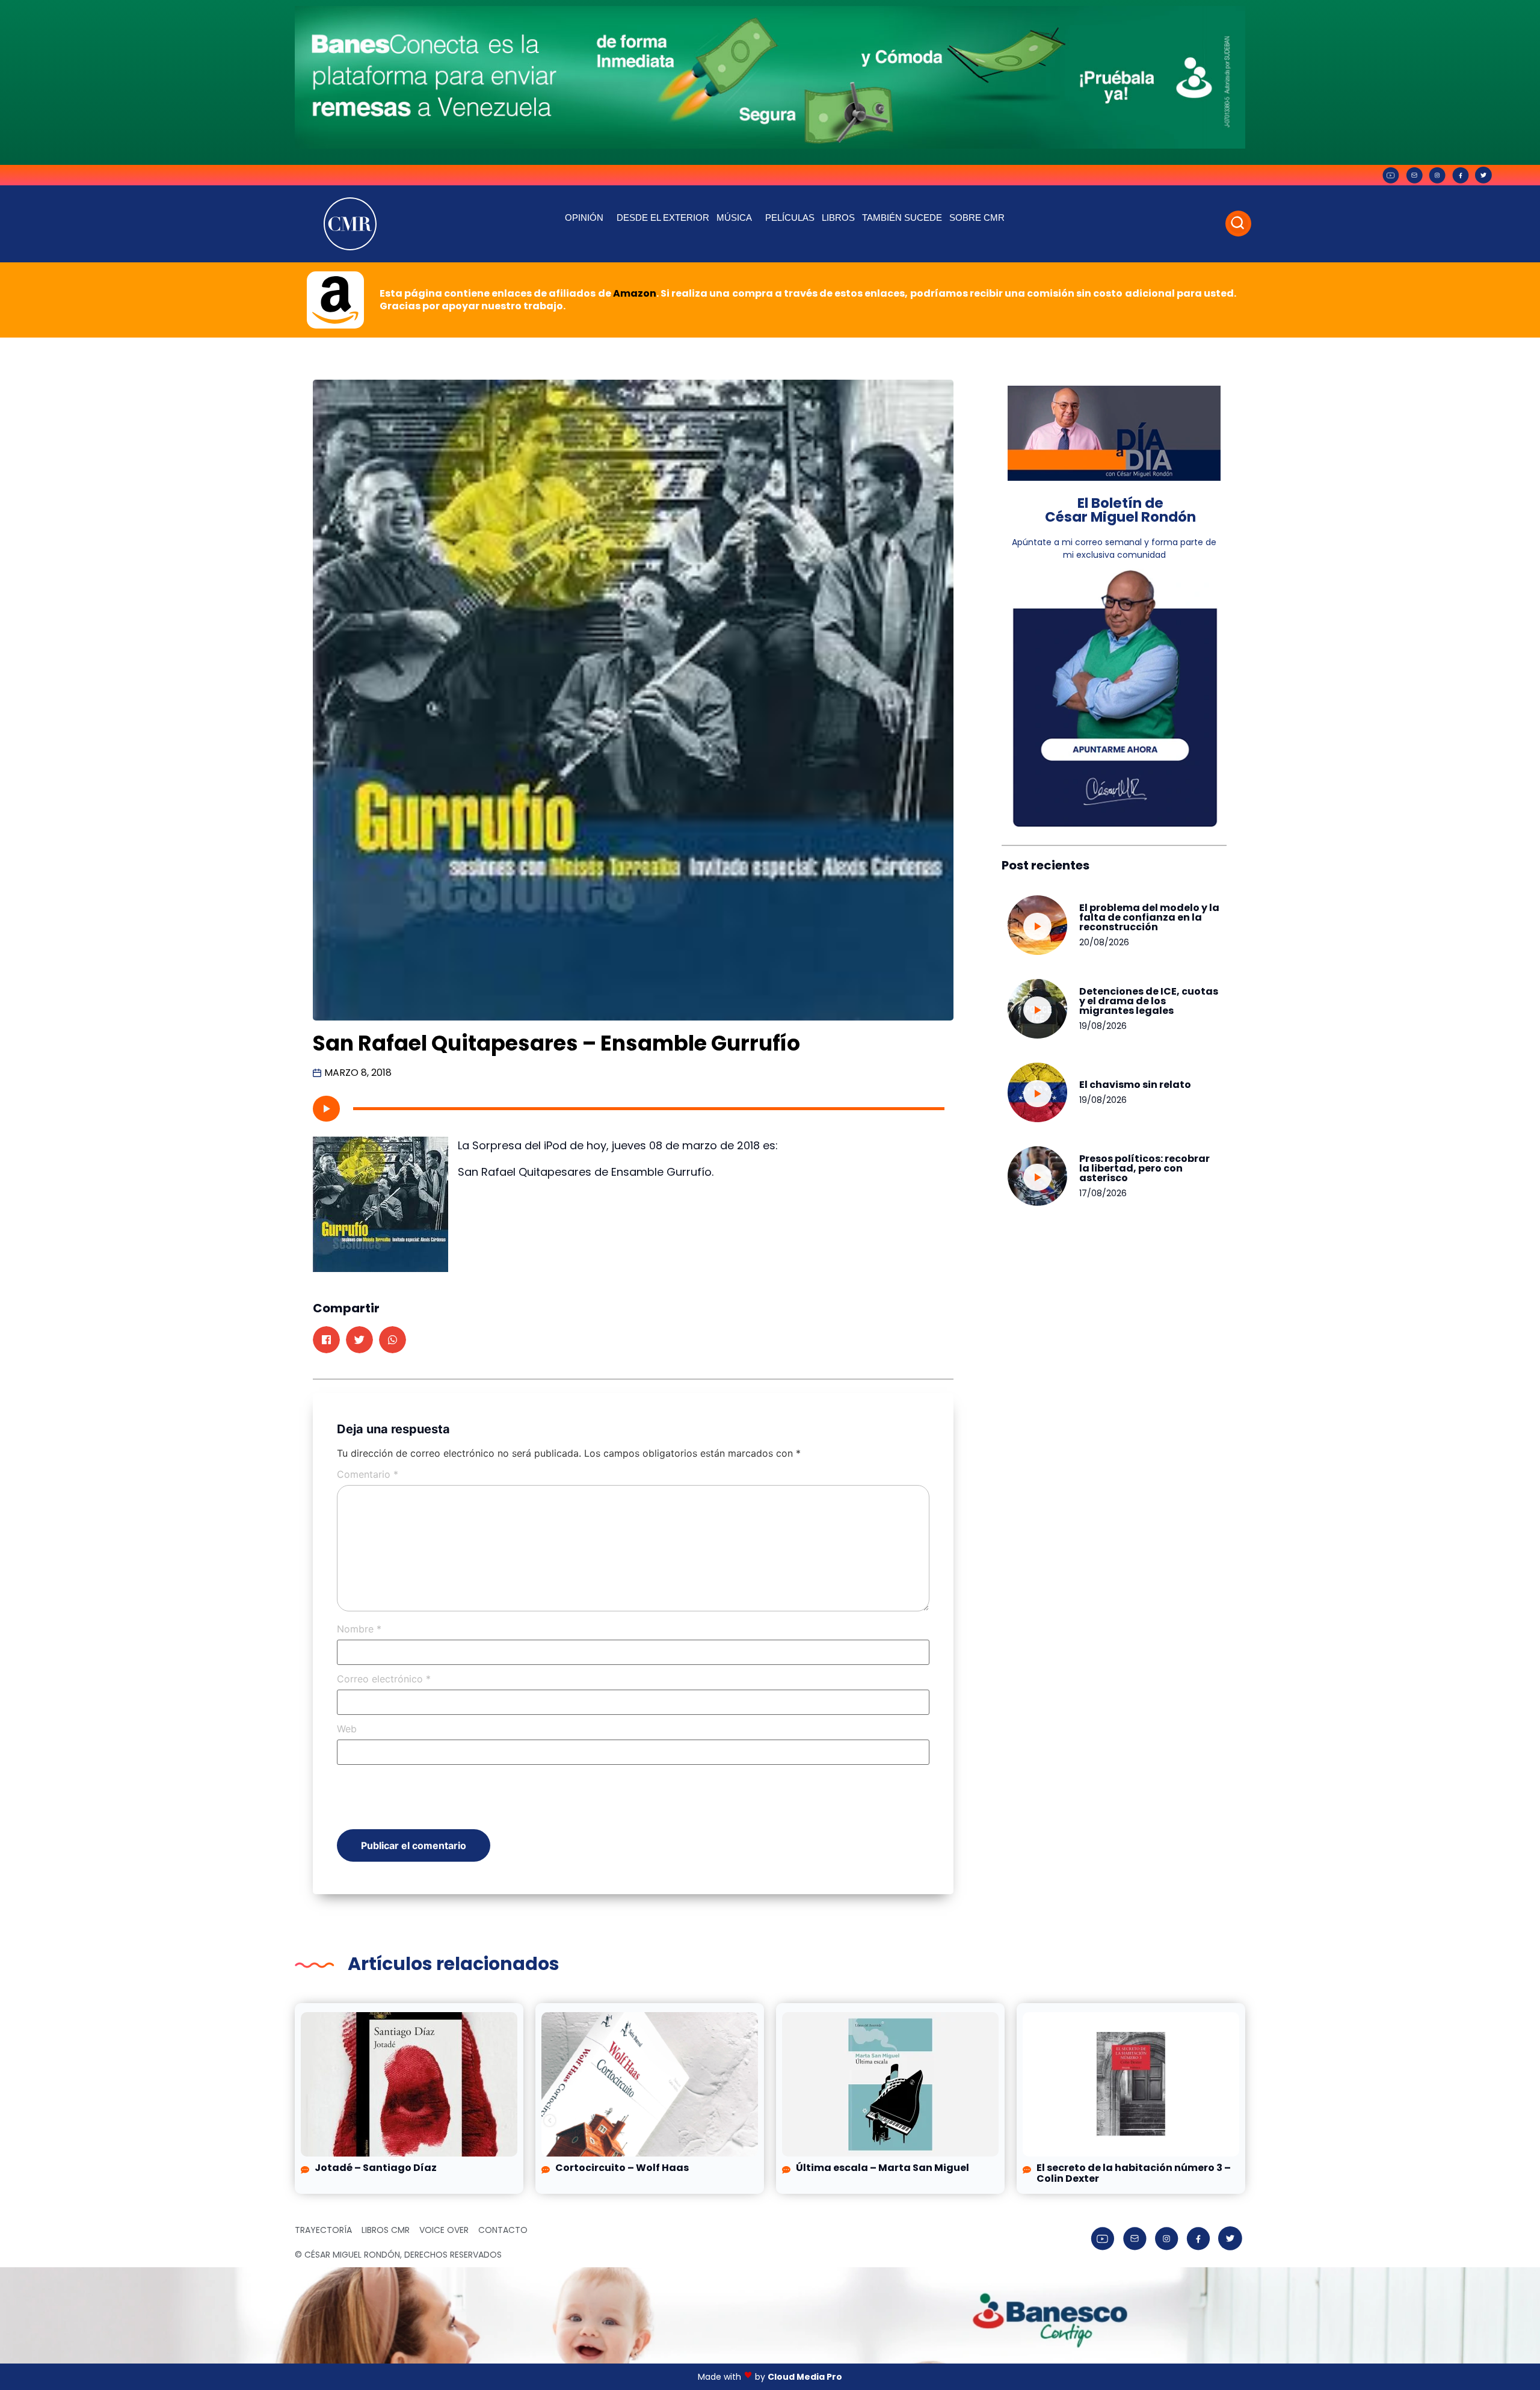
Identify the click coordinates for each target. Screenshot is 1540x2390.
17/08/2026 (1103, 1193)
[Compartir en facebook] (326, 1340)
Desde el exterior (663, 218)
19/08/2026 (1103, 1026)
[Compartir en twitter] (359, 1340)
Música (734, 218)
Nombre (359, 1629)
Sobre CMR (977, 218)
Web (347, 1729)
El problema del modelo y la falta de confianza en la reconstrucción (1149, 917)
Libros (838, 218)
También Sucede (902, 218)
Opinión (584, 218)
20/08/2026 (1104, 942)
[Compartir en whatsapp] (393, 1340)
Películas (790, 218)
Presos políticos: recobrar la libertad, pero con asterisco (1144, 1168)
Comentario (368, 1474)
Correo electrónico (384, 1679)
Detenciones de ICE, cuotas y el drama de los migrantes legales (1149, 1001)
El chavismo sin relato (1135, 1085)
